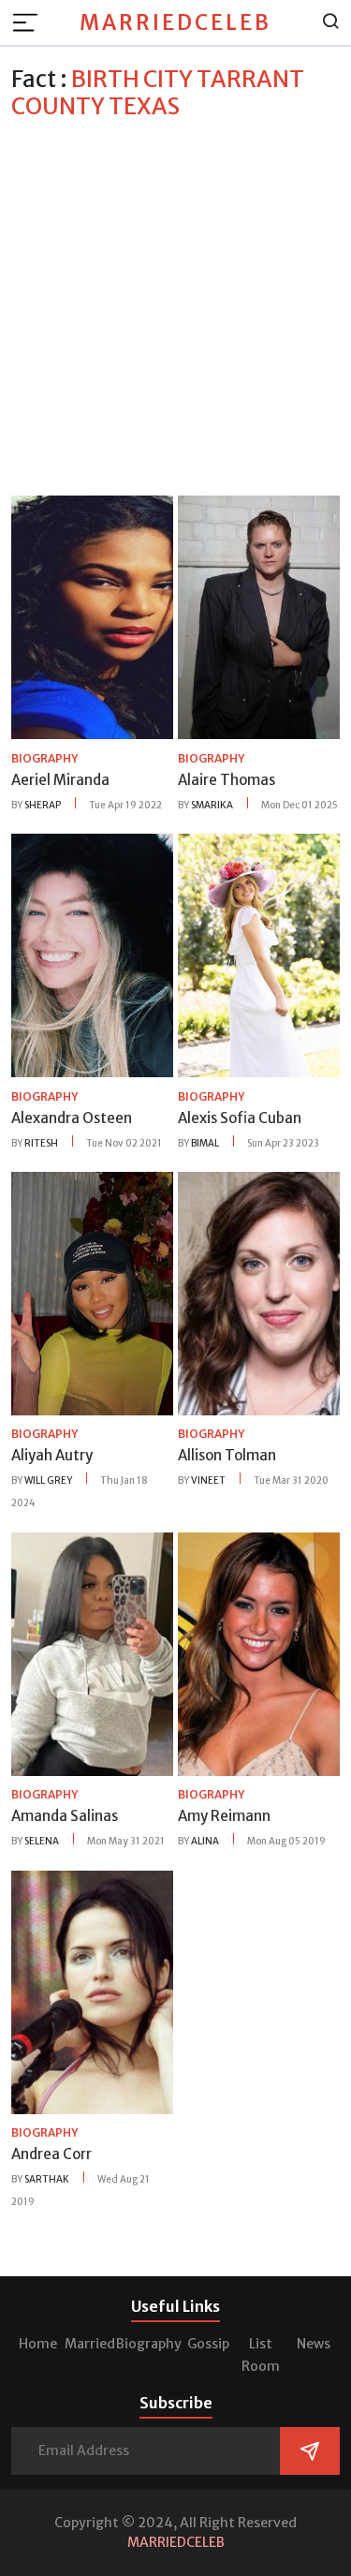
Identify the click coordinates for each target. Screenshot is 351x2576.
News (314, 2344)
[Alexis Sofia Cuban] (259, 955)
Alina (205, 1841)
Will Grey (48, 1480)
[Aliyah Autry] (92, 1292)
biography (44, 758)
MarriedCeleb (175, 22)
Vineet (208, 1480)
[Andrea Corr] (92, 1991)
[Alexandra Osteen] (92, 955)
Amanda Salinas (65, 1816)
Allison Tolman (227, 1455)
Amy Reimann (224, 1816)
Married (90, 2344)
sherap (43, 805)
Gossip (208, 2344)
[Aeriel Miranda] (92, 616)
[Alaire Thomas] (259, 616)
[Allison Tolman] (259, 1292)
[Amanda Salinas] (92, 1652)
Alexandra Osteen (72, 1118)
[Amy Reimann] (259, 1652)
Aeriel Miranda (60, 780)
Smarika (212, 805)
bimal (205, 1143)
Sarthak (47, 2179)
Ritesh (41, 1143)
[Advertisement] (175, 305)
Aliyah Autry (52, 1455)
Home (38, 2344)
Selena (42, 1841)
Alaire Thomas (227, 780)
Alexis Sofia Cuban (240, 1118)
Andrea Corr (51, 2154)
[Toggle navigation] (31, 22)
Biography (149, 2344)
